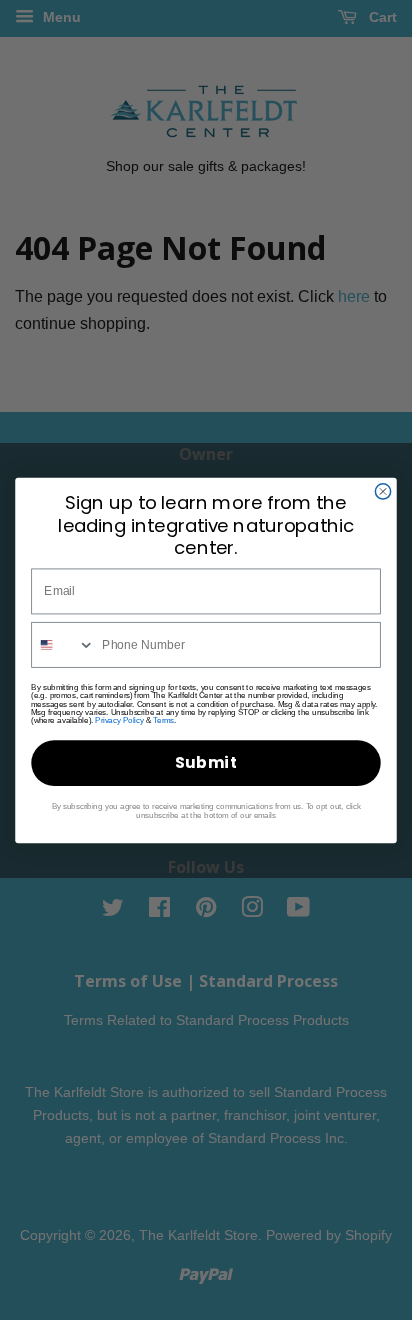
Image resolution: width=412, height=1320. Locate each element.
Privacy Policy (119, 720)
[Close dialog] (382, 490)
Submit (206, 762)
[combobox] (63, 644)
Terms (163, 720)
